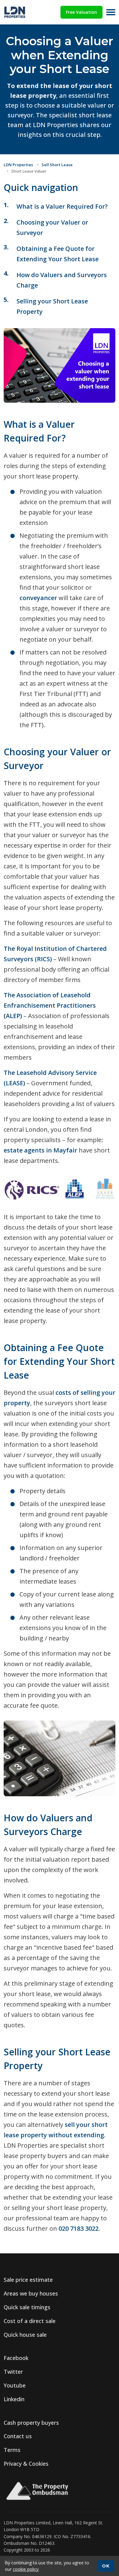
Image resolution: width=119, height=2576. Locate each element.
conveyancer (38, 598)
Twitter (13, 2372)
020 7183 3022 (79, 2228)
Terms (12, 2450)
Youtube (15, 2385)
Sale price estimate (28, 2280)
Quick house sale (25, 2335)
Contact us (18, 2436)
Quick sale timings (27, 2307)
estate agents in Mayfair (40, 1150)
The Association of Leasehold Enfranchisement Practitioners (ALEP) (50, 1005)
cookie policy (26, 2569)
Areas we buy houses (31, 2293)
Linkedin (14, 2399)
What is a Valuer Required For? (62, 206)
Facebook (16, 2358)
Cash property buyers (31, 2423)
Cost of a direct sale (30, 2321)
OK (106, 2566)
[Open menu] (111, 12)
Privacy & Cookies (26, 2464)
